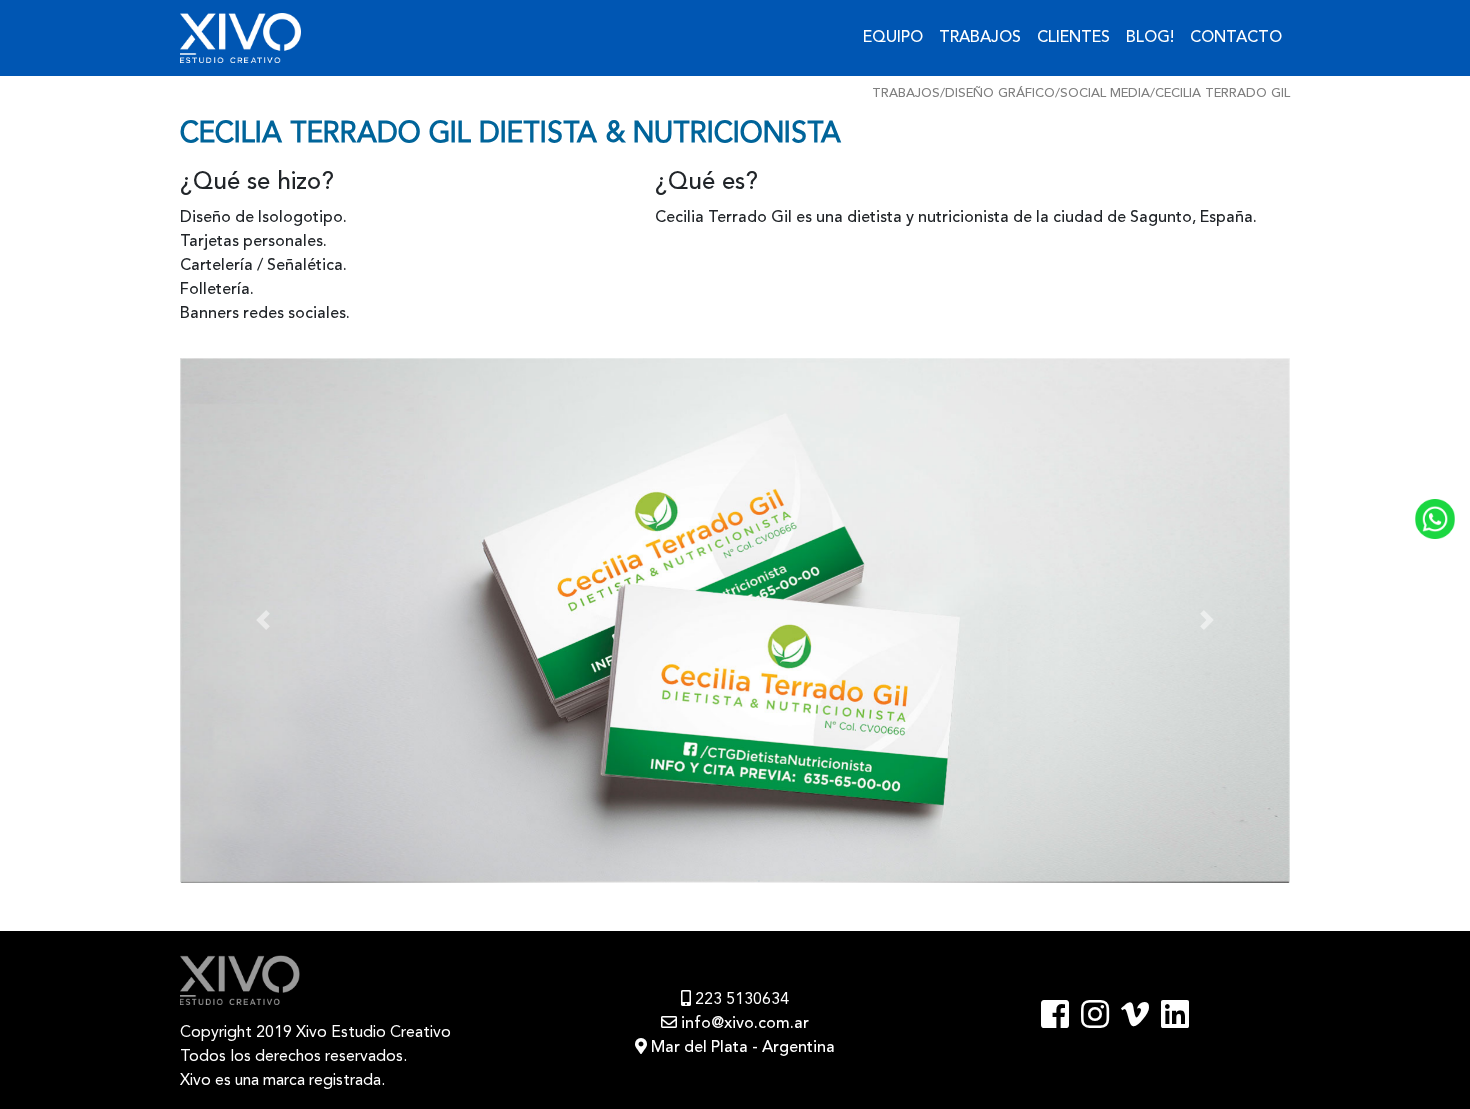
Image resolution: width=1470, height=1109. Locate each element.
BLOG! (1150, 38)
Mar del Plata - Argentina (741, 1048)
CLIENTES (1073, 38)
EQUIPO (893, 38)
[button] (263, 621)
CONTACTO (1236, 38)
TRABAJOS (980, 38)
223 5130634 (740, 1000)
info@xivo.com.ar (743, 1024)
